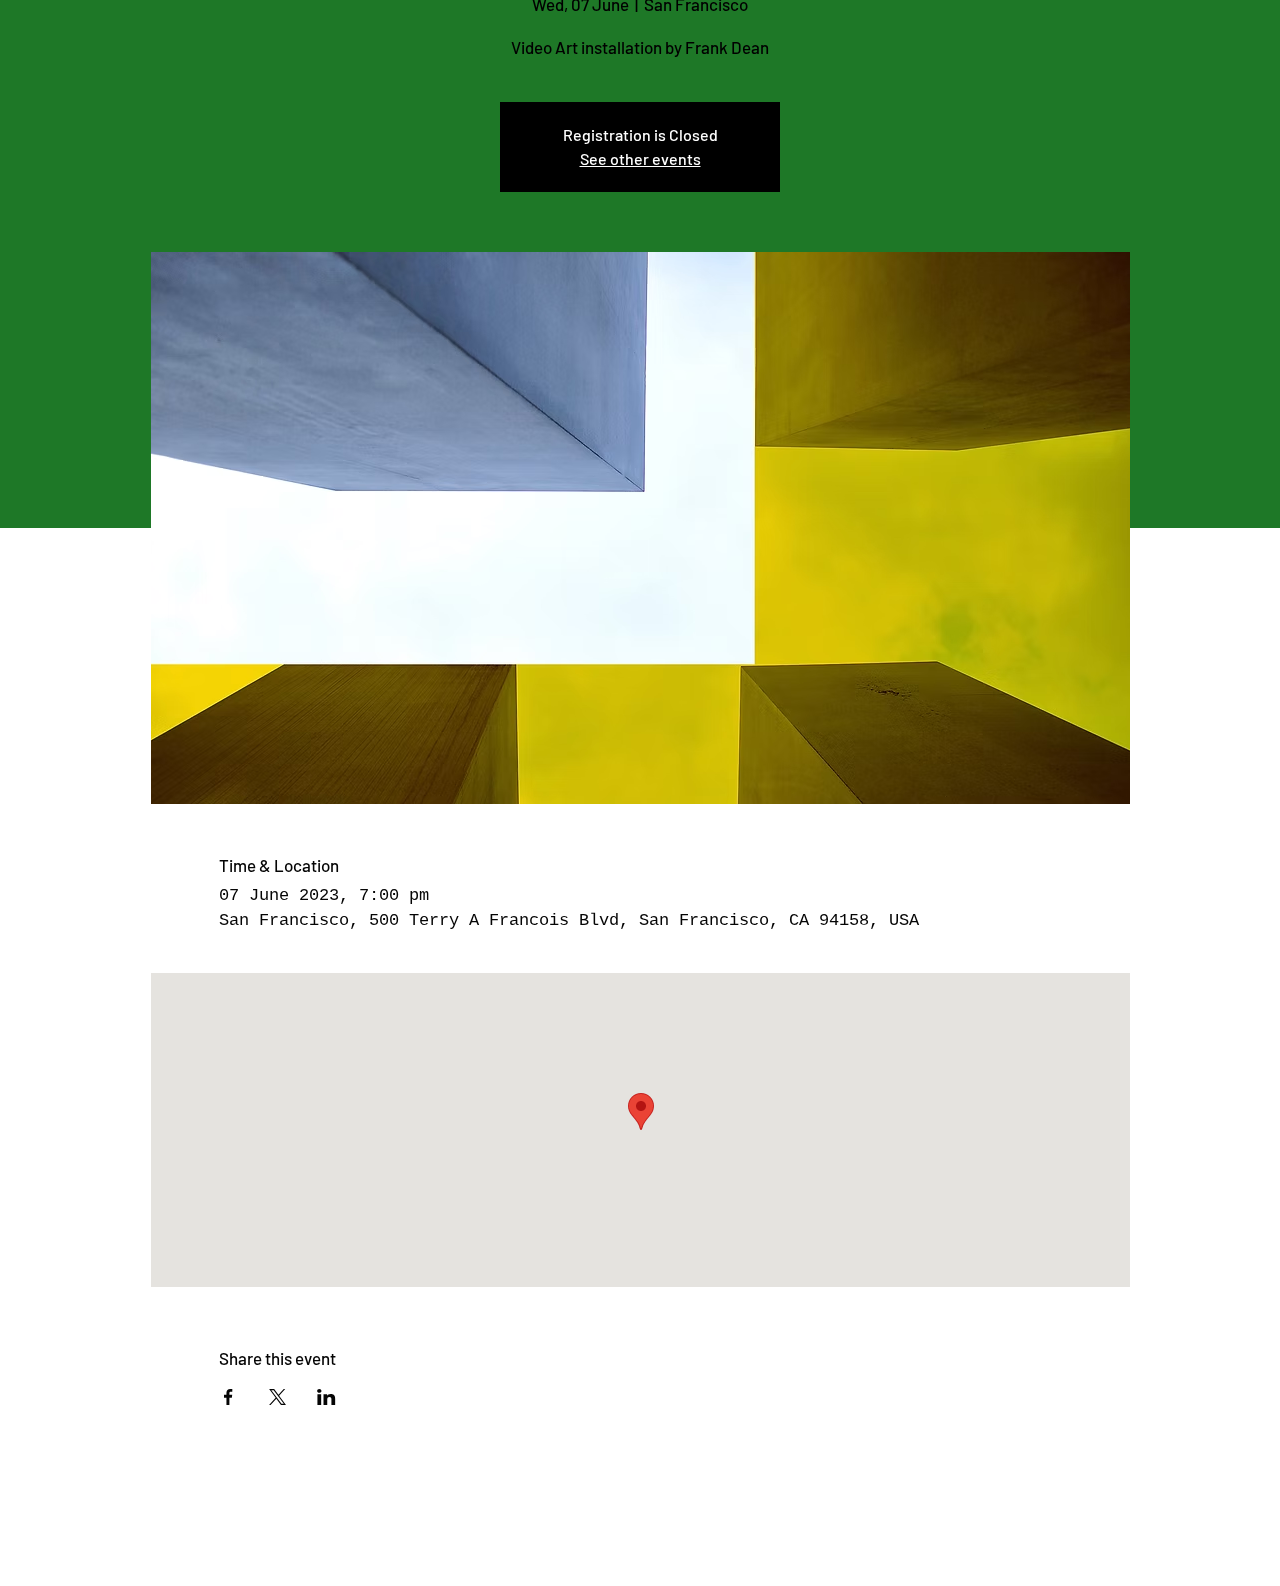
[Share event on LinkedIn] (326, 1397)
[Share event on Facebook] (228, 1397)
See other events (640, 158)
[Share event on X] (277, 1397)
